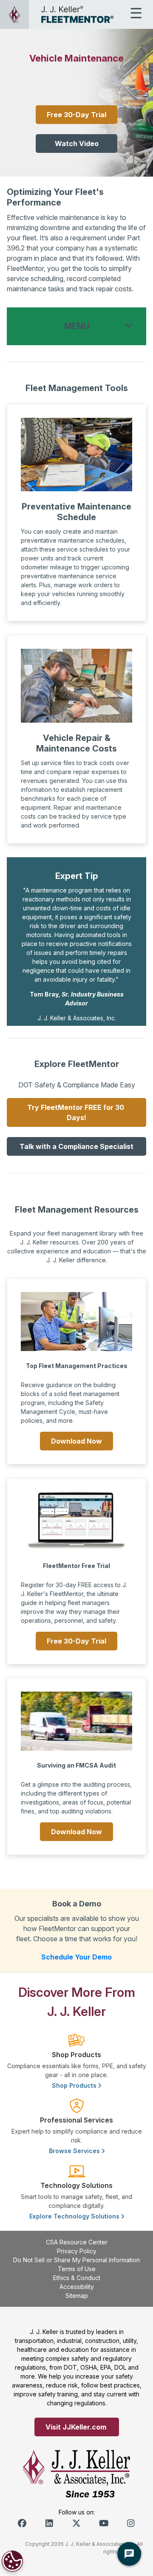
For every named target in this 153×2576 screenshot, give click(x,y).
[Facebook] (22, 2523)
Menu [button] (77, 326)
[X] (76, 2523)
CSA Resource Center (77, 2242)
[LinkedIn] (49, 2523)
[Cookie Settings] (12, 2561)
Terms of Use (77, 2269)
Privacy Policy (77, 2251)
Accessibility (77, 2287)
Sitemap (77, 2296)
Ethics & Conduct (77, 2278)
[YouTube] (104, 2523)
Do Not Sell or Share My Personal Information (76, 2260)
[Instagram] (131, 2523)
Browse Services (75, 2151)
